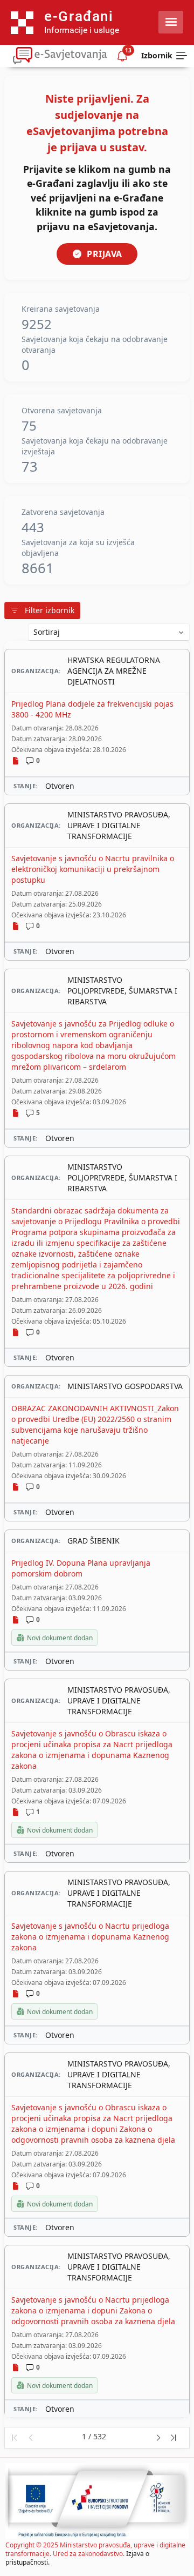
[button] (14, 2438)
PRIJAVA (105, 254)
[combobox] (109, 632)
